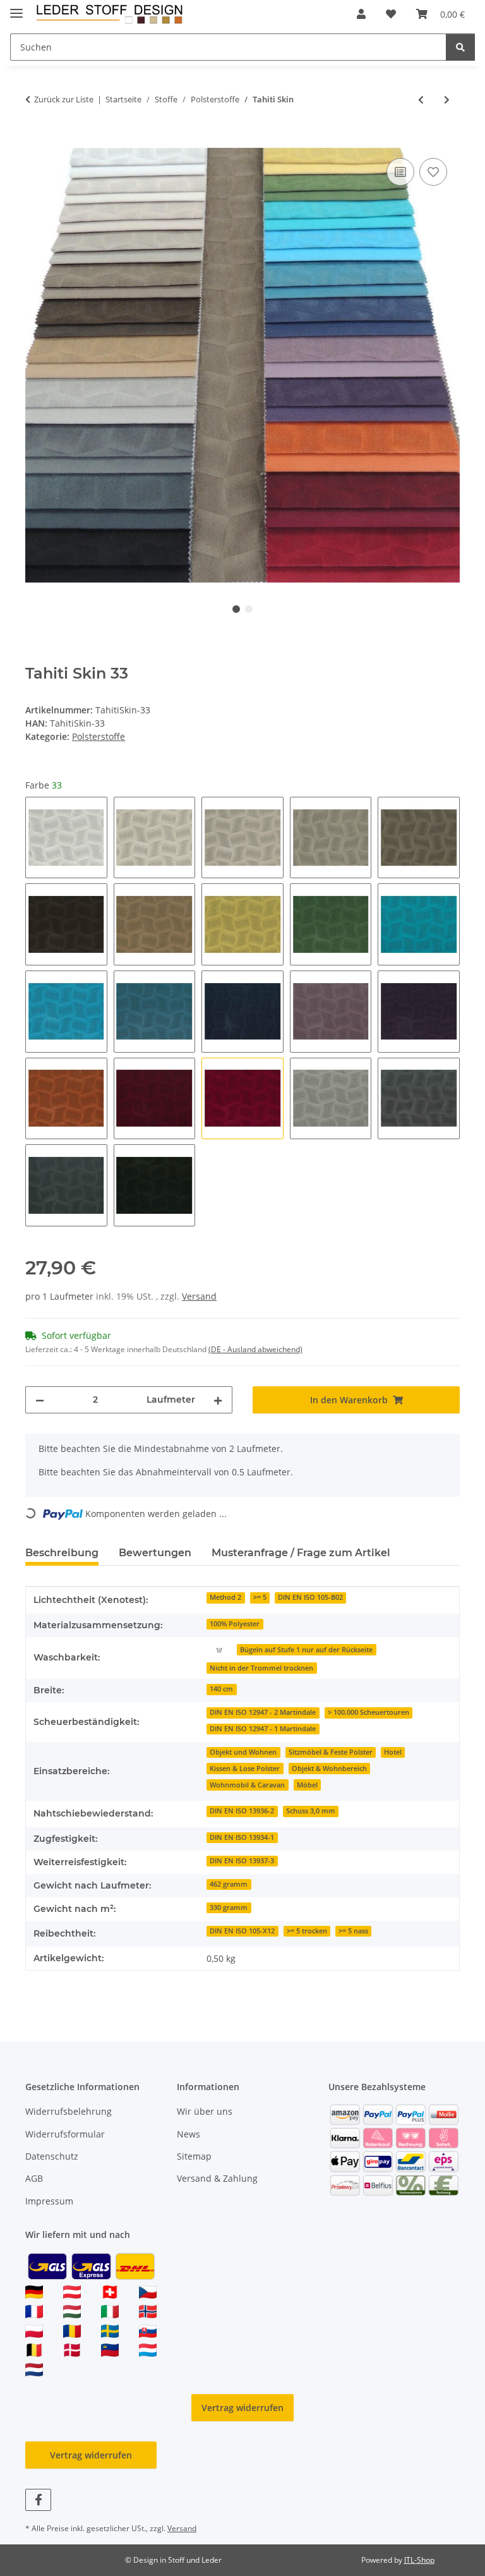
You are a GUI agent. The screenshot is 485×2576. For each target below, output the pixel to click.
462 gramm (229, 1884)
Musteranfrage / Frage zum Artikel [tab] (301, 1553)
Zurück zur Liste (64, 99)
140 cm (221, 1689)
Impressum (49, 2201)
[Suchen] (460, 47)
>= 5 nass (353, 1931)
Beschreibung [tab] (62, 1553)
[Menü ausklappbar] (16, 8)
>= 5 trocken (307, 1931)
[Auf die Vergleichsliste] (400, 172)
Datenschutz (52, 2156)
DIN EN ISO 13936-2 (242, 1811)
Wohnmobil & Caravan (247, 1785)
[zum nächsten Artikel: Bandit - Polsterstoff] (447, 100)
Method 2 (225, 1597)
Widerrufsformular (65, 2134)
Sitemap (194, 2156)
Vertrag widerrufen (242, 2408)
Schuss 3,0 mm (311, 1811)
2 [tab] (249, 609)
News (189, 2134)
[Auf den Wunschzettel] (433, 172)
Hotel (393, 1752)
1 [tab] (236, 609)
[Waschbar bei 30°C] (219, 1649)
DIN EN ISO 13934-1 (242, 1837)
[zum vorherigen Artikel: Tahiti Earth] (421, 100)
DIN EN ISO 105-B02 (310, 1597)
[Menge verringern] (40, 1400)
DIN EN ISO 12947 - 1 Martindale (263, 1729)
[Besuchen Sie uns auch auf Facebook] (38, 2500)
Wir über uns (205, 2111)
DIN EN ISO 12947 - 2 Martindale (263, 1712)
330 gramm (229, 1908)
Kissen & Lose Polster (245, 1769)
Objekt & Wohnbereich (329, 1769)
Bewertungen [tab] (155, 1553)
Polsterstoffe (99, 736)
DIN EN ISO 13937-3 (242, 1861)
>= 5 (260, 1597)
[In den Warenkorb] (35, 141)
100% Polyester (235, 1624)
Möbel (307, 1785)
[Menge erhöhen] (218, 1400)
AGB (34, 2178)
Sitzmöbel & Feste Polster (331, 1752)
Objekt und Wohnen (243, 1752)
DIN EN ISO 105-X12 (242, 1931)
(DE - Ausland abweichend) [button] (255, 1349)
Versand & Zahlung (217, 2178)
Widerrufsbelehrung (69, 2111)
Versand (199, 1296)
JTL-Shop (419, 2560)
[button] (361, 14)
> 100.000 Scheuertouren (368, 1712)
